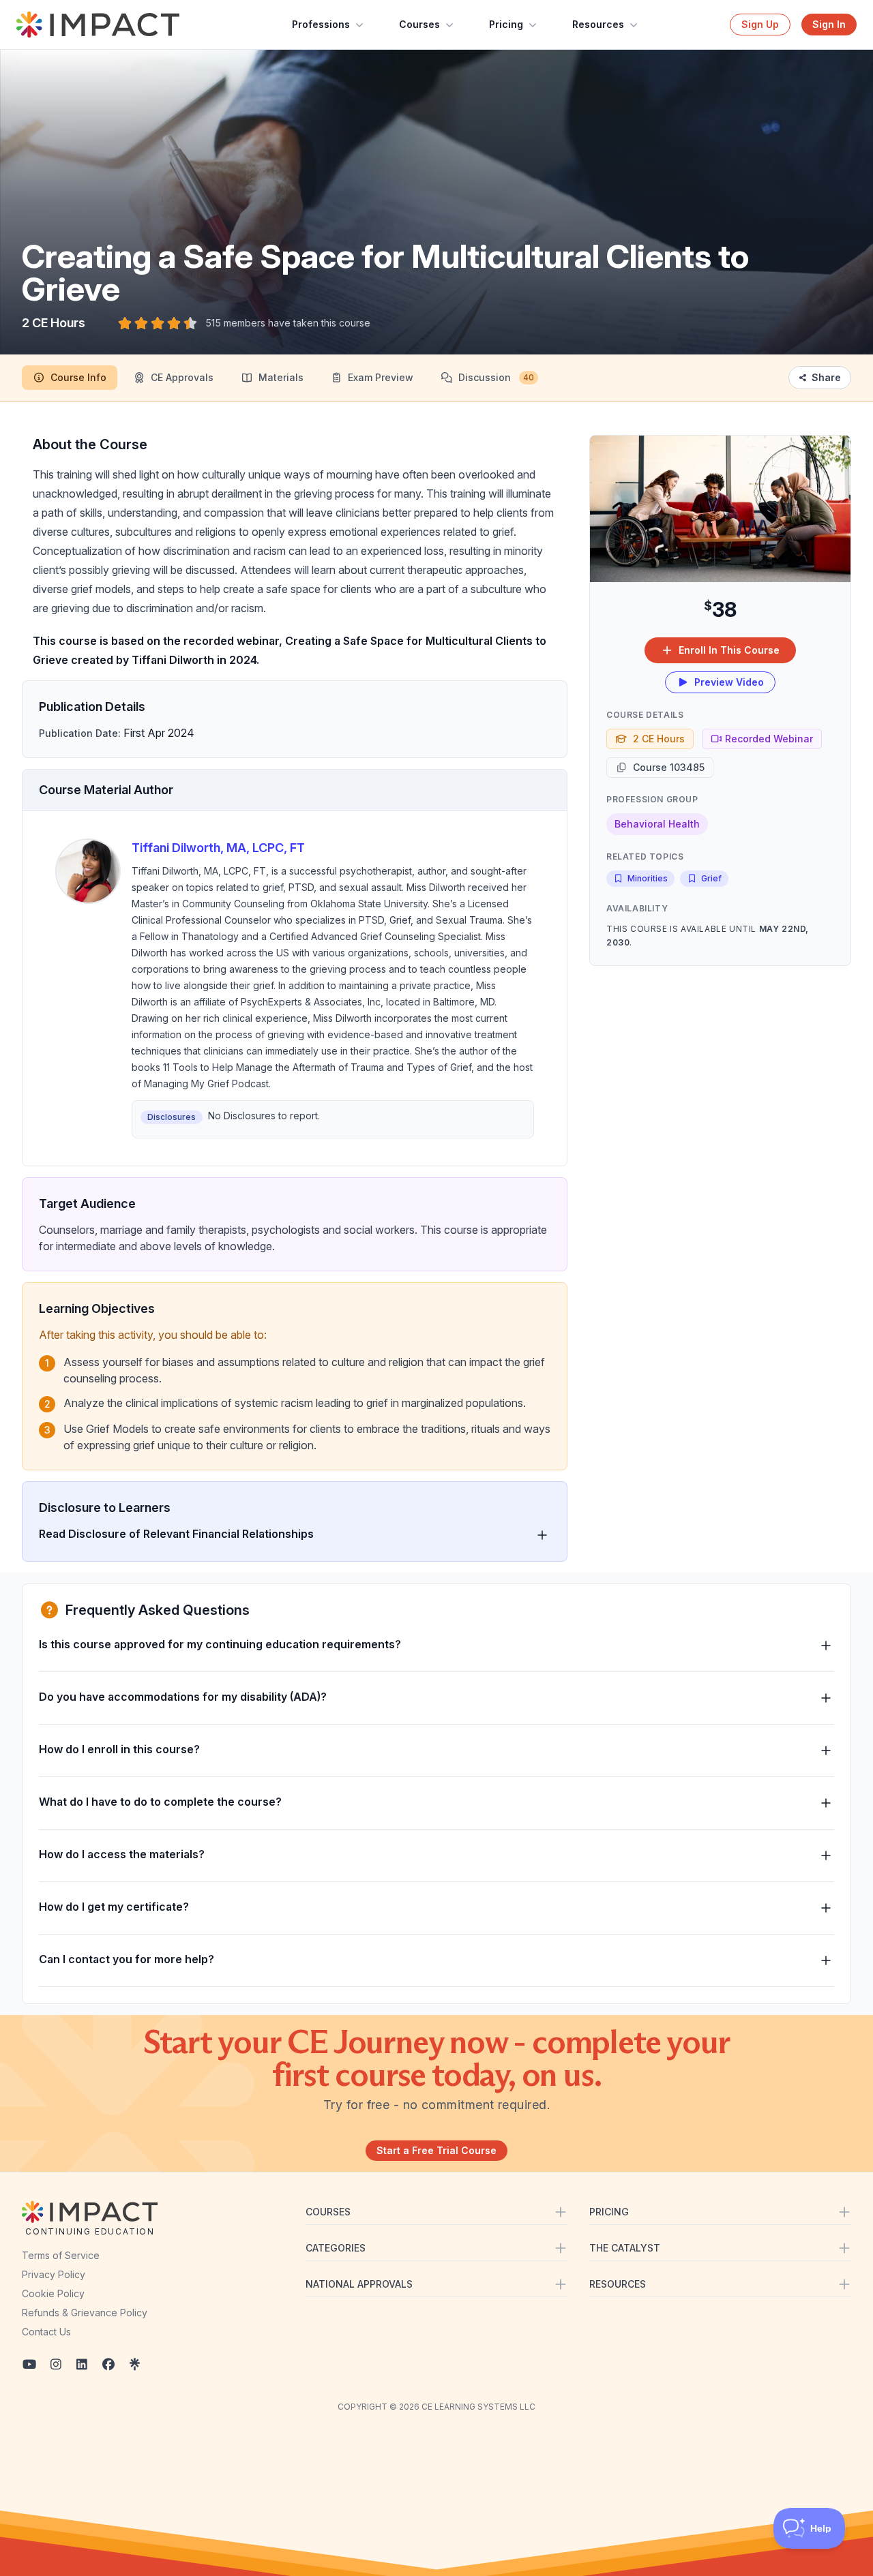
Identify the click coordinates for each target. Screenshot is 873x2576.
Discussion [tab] (496, 377)
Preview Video (729, 682)
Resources (598, 24)
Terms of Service (61, 2255)
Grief (711, 878)
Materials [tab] (281, 377)
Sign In (829, 24)
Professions (321, 24)
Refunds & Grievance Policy (85, 2313)
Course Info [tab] (78, 377)
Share (826, 377)
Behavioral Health (657, 824)
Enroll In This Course (729, 650)
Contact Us (46, 2332)
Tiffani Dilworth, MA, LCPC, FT (218, 848)
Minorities (648, 878)
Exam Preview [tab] (381, 377)
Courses (419, 24)
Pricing (506, 24)
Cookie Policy (53, 2293)
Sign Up (760, 24)
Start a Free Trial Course (436, 2150)
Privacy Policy (54, 2274)
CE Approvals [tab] (182, 377)
